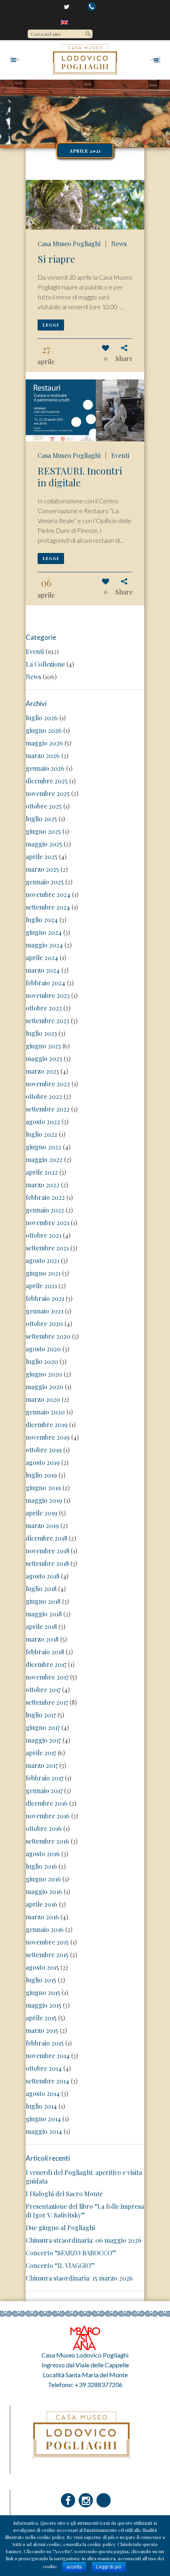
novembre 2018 (47, 1551)
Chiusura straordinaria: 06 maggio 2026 (84, 2240)
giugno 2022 (43, 1147)
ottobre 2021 (43, 1235)
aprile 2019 (42, 1513)
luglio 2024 (42, 920)
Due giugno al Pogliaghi (60, 2228)
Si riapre (56, 259)
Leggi (51, 325)
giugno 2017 (43, 1727)
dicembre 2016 (47, 1803)
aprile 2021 (41, 1286)
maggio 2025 (44, 844)
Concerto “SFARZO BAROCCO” (71, 2253)
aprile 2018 (41, 1626)
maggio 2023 (44, 1058)
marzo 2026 (43, 756)
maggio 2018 (44, 1614)
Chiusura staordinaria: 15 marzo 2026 (79, 2278)
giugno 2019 (43, 1488)
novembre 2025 (48, 793)
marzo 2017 (42, 1765)
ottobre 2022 (44, 1096)
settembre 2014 (47, 2081)
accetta (74, 2567)
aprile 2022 (42, 1172)
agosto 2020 (43, 1349)
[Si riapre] (85, 205)
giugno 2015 (43, 1992)
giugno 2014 (43, 2119)
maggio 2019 (44, 1500)
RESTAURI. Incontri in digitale (80, 476)
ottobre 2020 (44, 1323)
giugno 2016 (43, 1879)
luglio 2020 (42, 1361)
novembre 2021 (47, 1223)
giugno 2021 (43, 1273)
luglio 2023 (41, 1033)
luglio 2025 (41, 819)
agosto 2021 (42, 1260)
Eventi (120, 455)
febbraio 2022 (45, 1197)
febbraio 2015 (45, 2043)
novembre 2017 (47, 1677)
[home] (65, 22)
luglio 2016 (41, 1866)
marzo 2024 (43, 970)
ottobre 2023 (44, 1008)
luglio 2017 (41, 1715)
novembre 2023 (48, 995)
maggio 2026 (44, 743)
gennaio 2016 (45, 1929)
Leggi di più (109, 2567)
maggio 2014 (44, 2131)
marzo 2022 (42, 1185)
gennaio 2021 (44, 1311)
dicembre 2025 (47, 781)
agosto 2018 (42, 1576)
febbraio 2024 (45, 983)
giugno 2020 (44, 1374)
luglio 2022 (42, 1134)
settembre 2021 (47, 1248)
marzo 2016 (42, 1917)
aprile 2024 (42, 957)
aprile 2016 (42, 1904)
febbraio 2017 (44, 1778)
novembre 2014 (48, 2056)
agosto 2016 (43, 1854)
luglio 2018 (41, 1589)
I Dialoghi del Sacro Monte (64, 2194)
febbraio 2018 (45, 1652)
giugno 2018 (43, 1601)
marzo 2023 (42, 1071)
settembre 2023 (47, 1021)
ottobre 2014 (44, 2068)
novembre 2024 (48, 894)
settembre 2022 (48, 1109)
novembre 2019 (48, 1437)
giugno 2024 (44, 932)
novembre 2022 (48, 1084)
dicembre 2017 (46, 1664)
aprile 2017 (41, 1753)
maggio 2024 (44, 945)
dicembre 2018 (46, 1538)
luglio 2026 (42, 718)
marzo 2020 (43, 1399)
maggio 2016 (44, 1891)
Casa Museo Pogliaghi (69, 244)
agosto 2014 (43, 2093)
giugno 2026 (44, 730)
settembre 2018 (47, 1563)
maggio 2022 (44, 1159)
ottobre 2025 (44, 806)
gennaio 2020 (45, 1412)
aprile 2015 (41, 2018)
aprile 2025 (42, 856)
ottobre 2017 (43, 1690)
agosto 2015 (42, 1967)
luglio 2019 (41, 1475)
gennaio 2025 (45, 882)
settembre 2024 (48, 907)
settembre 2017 (47, 1702)
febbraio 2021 (45, 1298)
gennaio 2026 (45, 768)
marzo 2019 (42, 1525)
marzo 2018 (42, 1639)
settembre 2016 (47, 1841)
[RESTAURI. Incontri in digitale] (85, 410)
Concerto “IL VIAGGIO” (60, 2265)
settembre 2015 (47, 1955)
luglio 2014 (41, 2106)
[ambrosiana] (85, 2336)
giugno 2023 (43, 1046)
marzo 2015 (42, 2030)
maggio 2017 (43, 1740)
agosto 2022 (43, 1122)
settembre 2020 (48, 1336)
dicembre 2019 (47, 1424)
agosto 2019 (43, 1462)
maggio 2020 (44, 1387)
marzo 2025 (42, 869)
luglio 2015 (41, 1980)
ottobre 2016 (44, 1828)
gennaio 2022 (45, 1210)
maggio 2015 (43, 2005)
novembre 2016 (48, 1816)
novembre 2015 (47, 1942)
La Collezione (45, 664)
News (119, 244)
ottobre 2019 (44, 1450)
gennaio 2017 (44, 1790)
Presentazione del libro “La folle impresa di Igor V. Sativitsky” (85, 2211)
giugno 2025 (43, 831)
